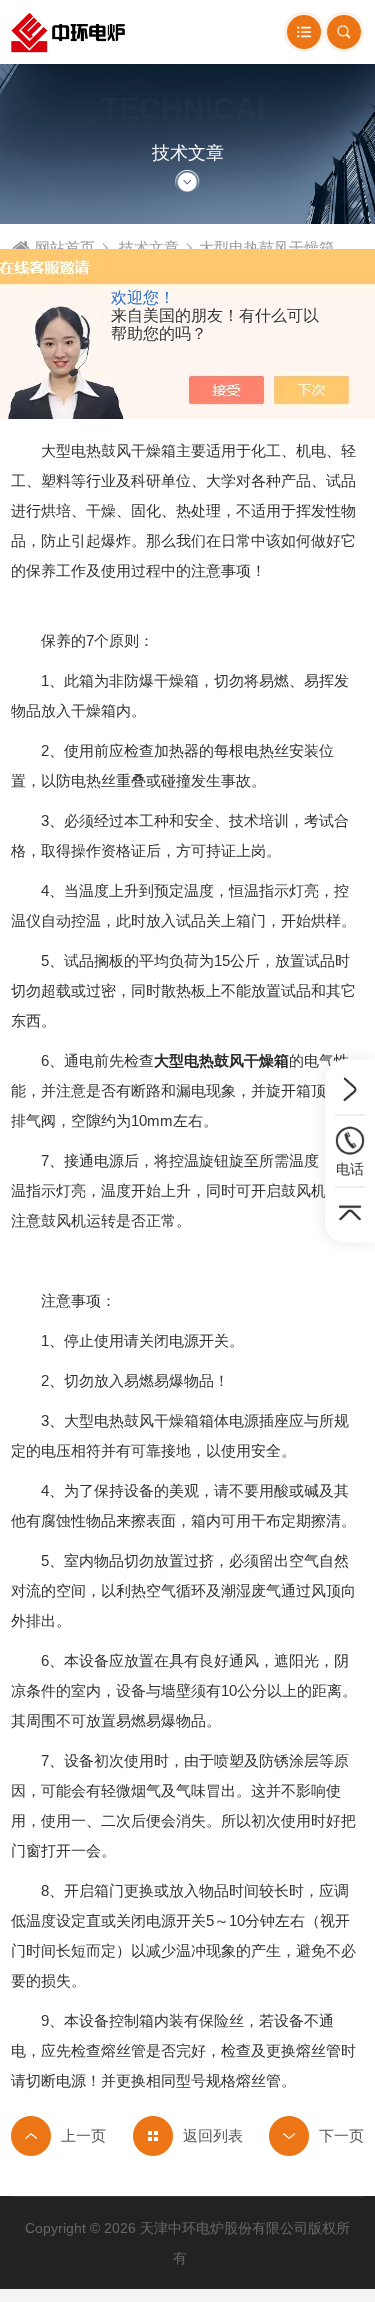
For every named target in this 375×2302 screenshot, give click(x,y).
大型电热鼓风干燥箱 (221, 1060)
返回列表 (213, 2135)
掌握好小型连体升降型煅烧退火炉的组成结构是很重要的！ (316, 2136)
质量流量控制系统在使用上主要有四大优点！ (58, 2136)
